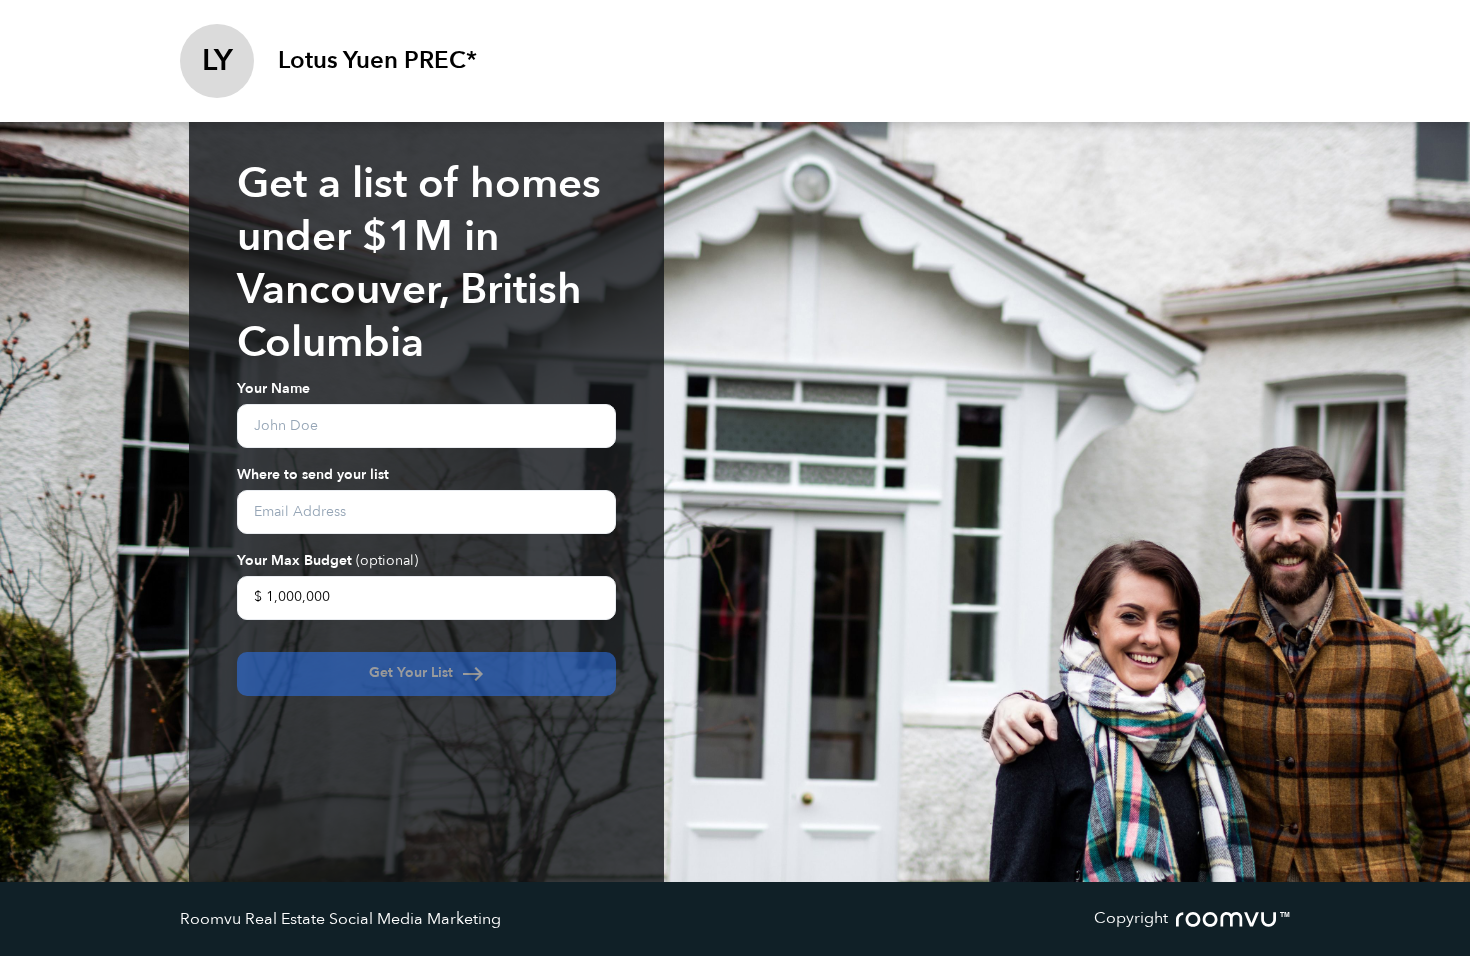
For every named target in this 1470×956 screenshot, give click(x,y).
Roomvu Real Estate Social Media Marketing (340, 919)
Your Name (273, 387)
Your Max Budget (327, 559)
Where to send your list (313, 473)
